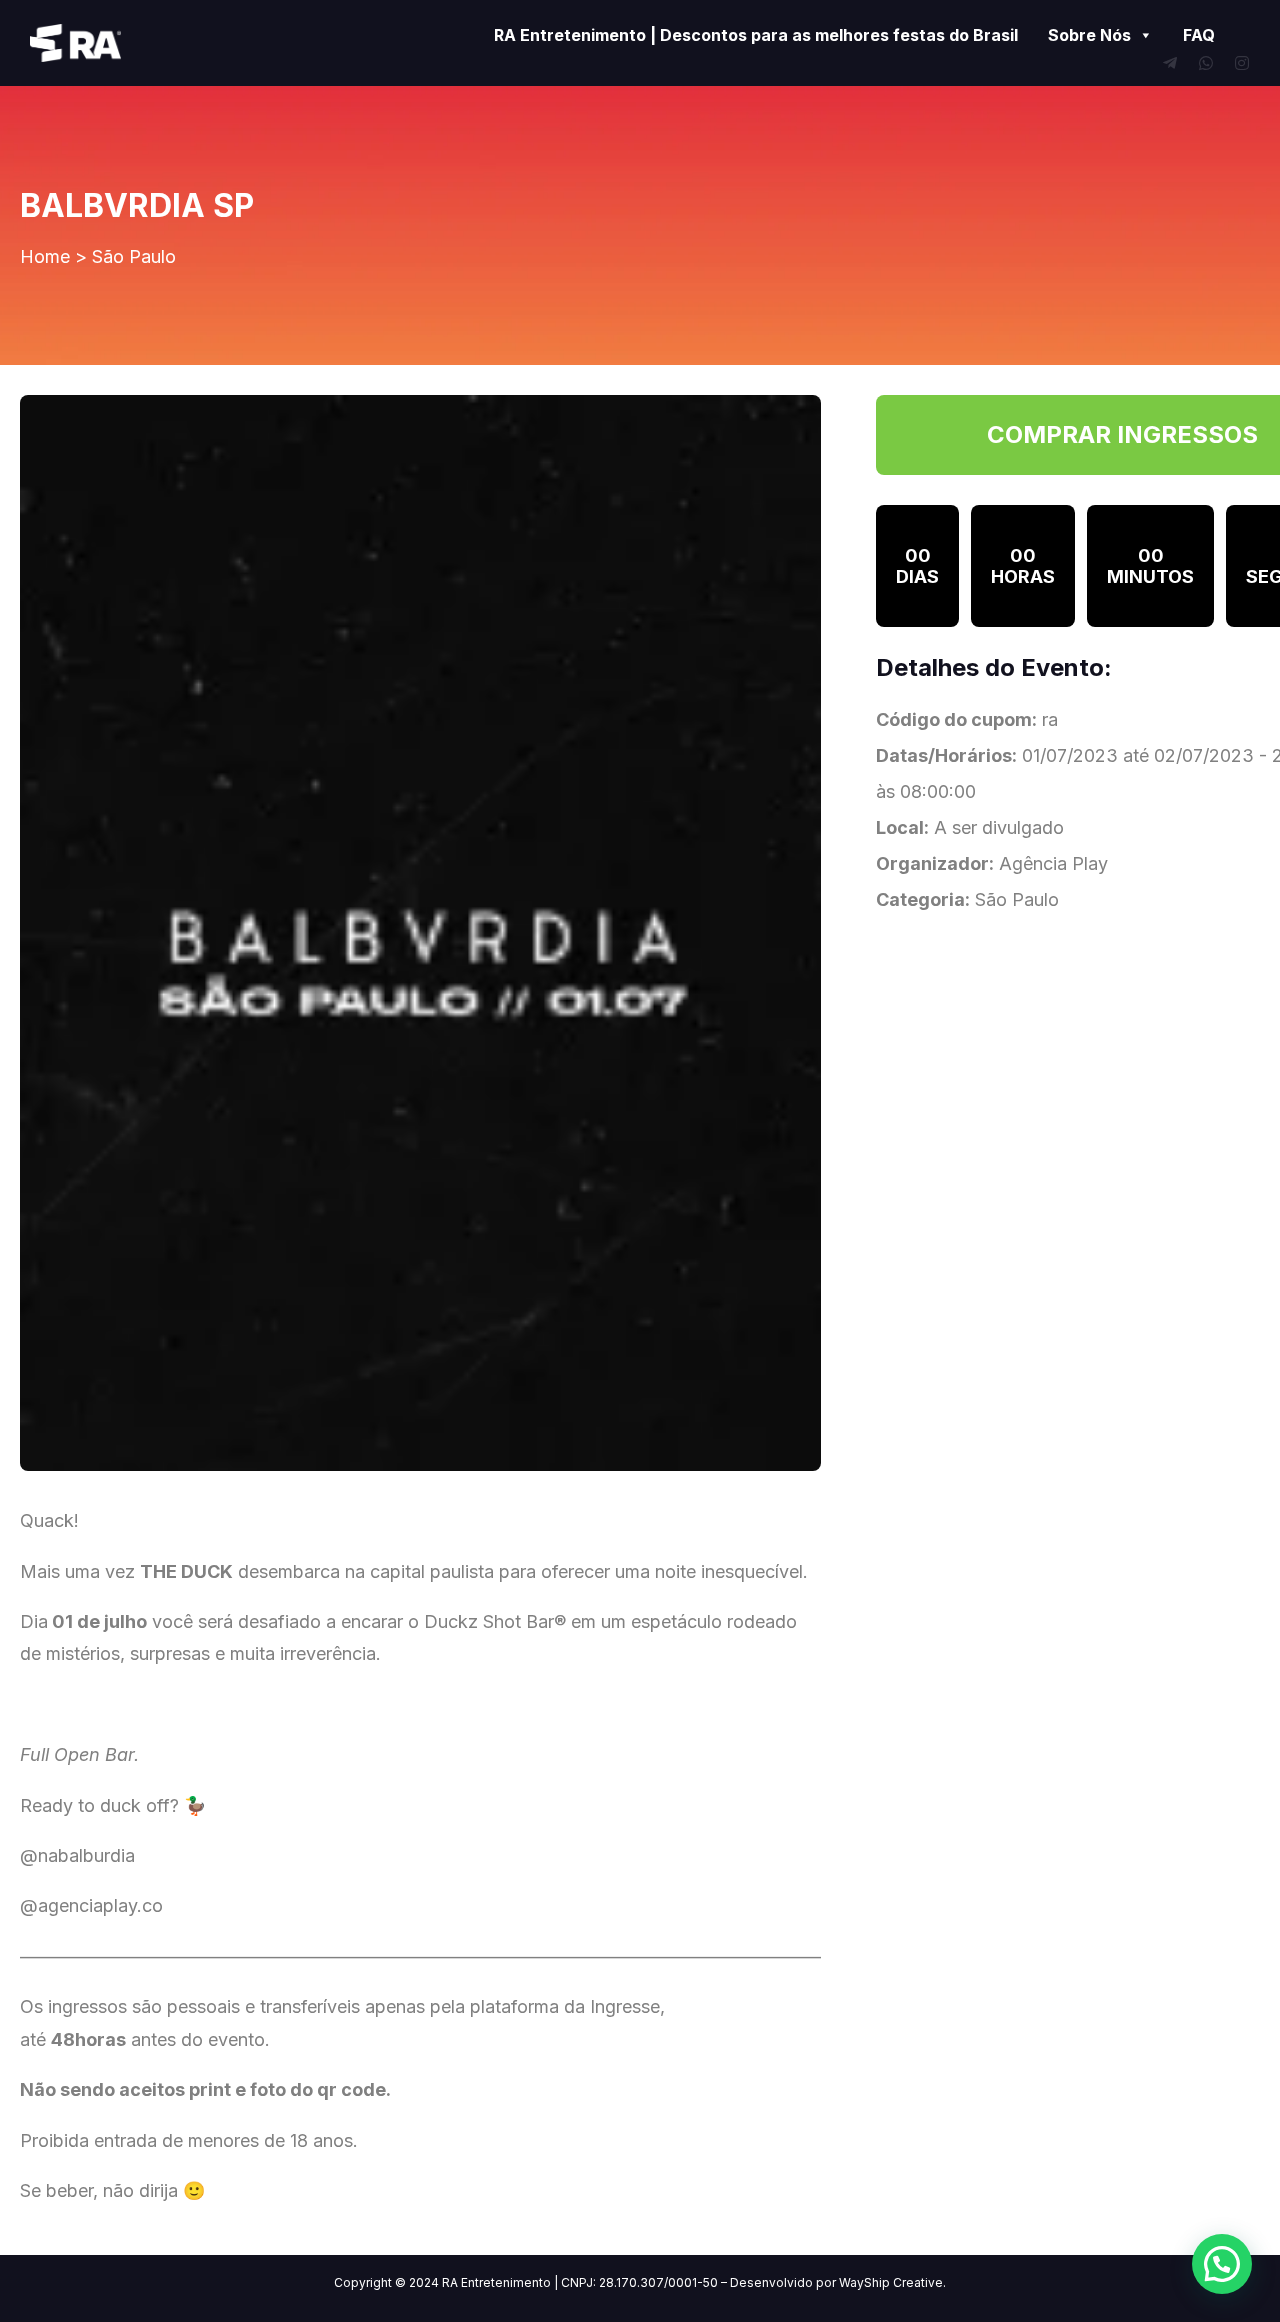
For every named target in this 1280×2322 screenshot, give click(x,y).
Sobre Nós (1089, 35)
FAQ (1199, 35)
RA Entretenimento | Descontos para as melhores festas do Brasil (756, 35)
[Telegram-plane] (1170, 63)
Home (45, 256)
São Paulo (134, 256)
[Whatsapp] (1206, 63)
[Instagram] (1242, 63)
